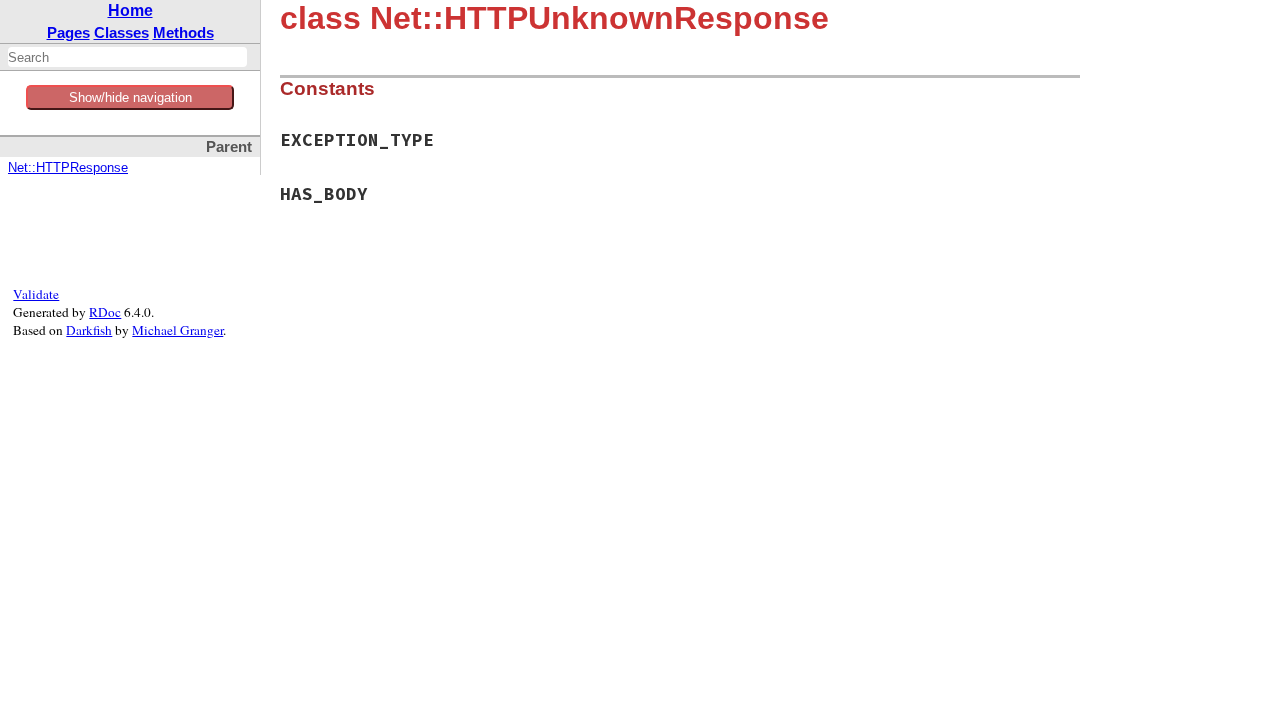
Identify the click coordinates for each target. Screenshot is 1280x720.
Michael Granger (177, 330)
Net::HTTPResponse (68, 168)
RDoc (105, 312)
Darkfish (89, 330)
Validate (36, 294)
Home (130, 10)
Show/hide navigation (130, 97)
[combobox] (127, 57)
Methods (183, 32)
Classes (121, 32)
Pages (68, 32)
